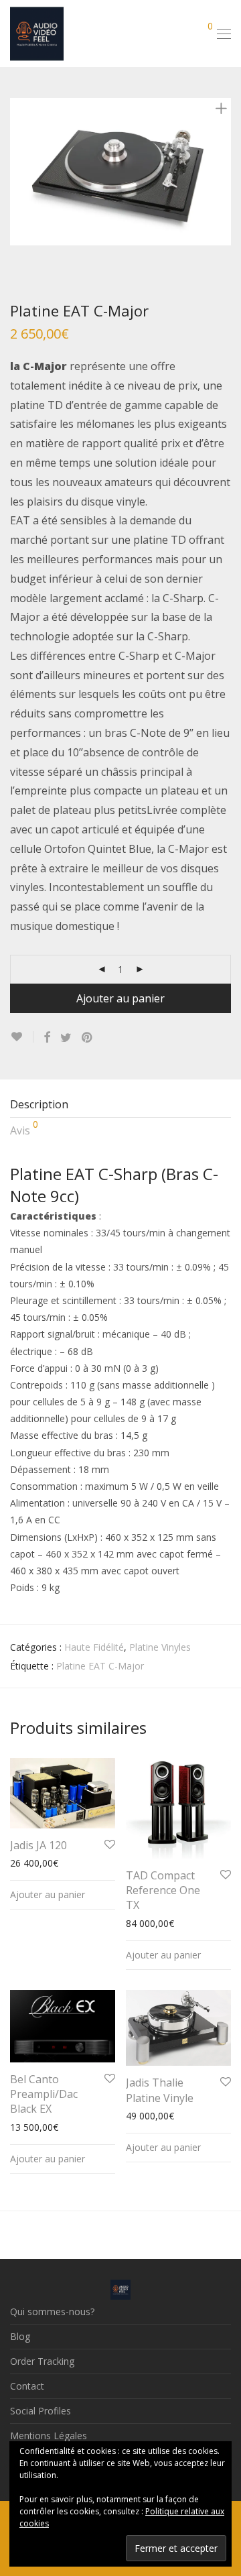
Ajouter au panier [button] (48, 1894)
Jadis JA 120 (38, 1845)
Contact (27, 2386)
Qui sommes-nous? (52, 2311)
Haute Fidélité (94, 1647)
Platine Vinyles (160, 1647)
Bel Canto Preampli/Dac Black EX (44, 2094)
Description (39, 1104)
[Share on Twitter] (66, 1038)
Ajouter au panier (120, 998)
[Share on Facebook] (47, 1038)
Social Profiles (41, 2411)
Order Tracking (42, 2361)
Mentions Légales (49, 2436)
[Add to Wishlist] (22, 1037)
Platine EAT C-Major (100, 1666)
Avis (24, 1128)
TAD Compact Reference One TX (163, 1890)
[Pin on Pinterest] (88, 1038)
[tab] (120, 1105)
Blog (20, 2336)
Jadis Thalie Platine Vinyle (160, 2090)
